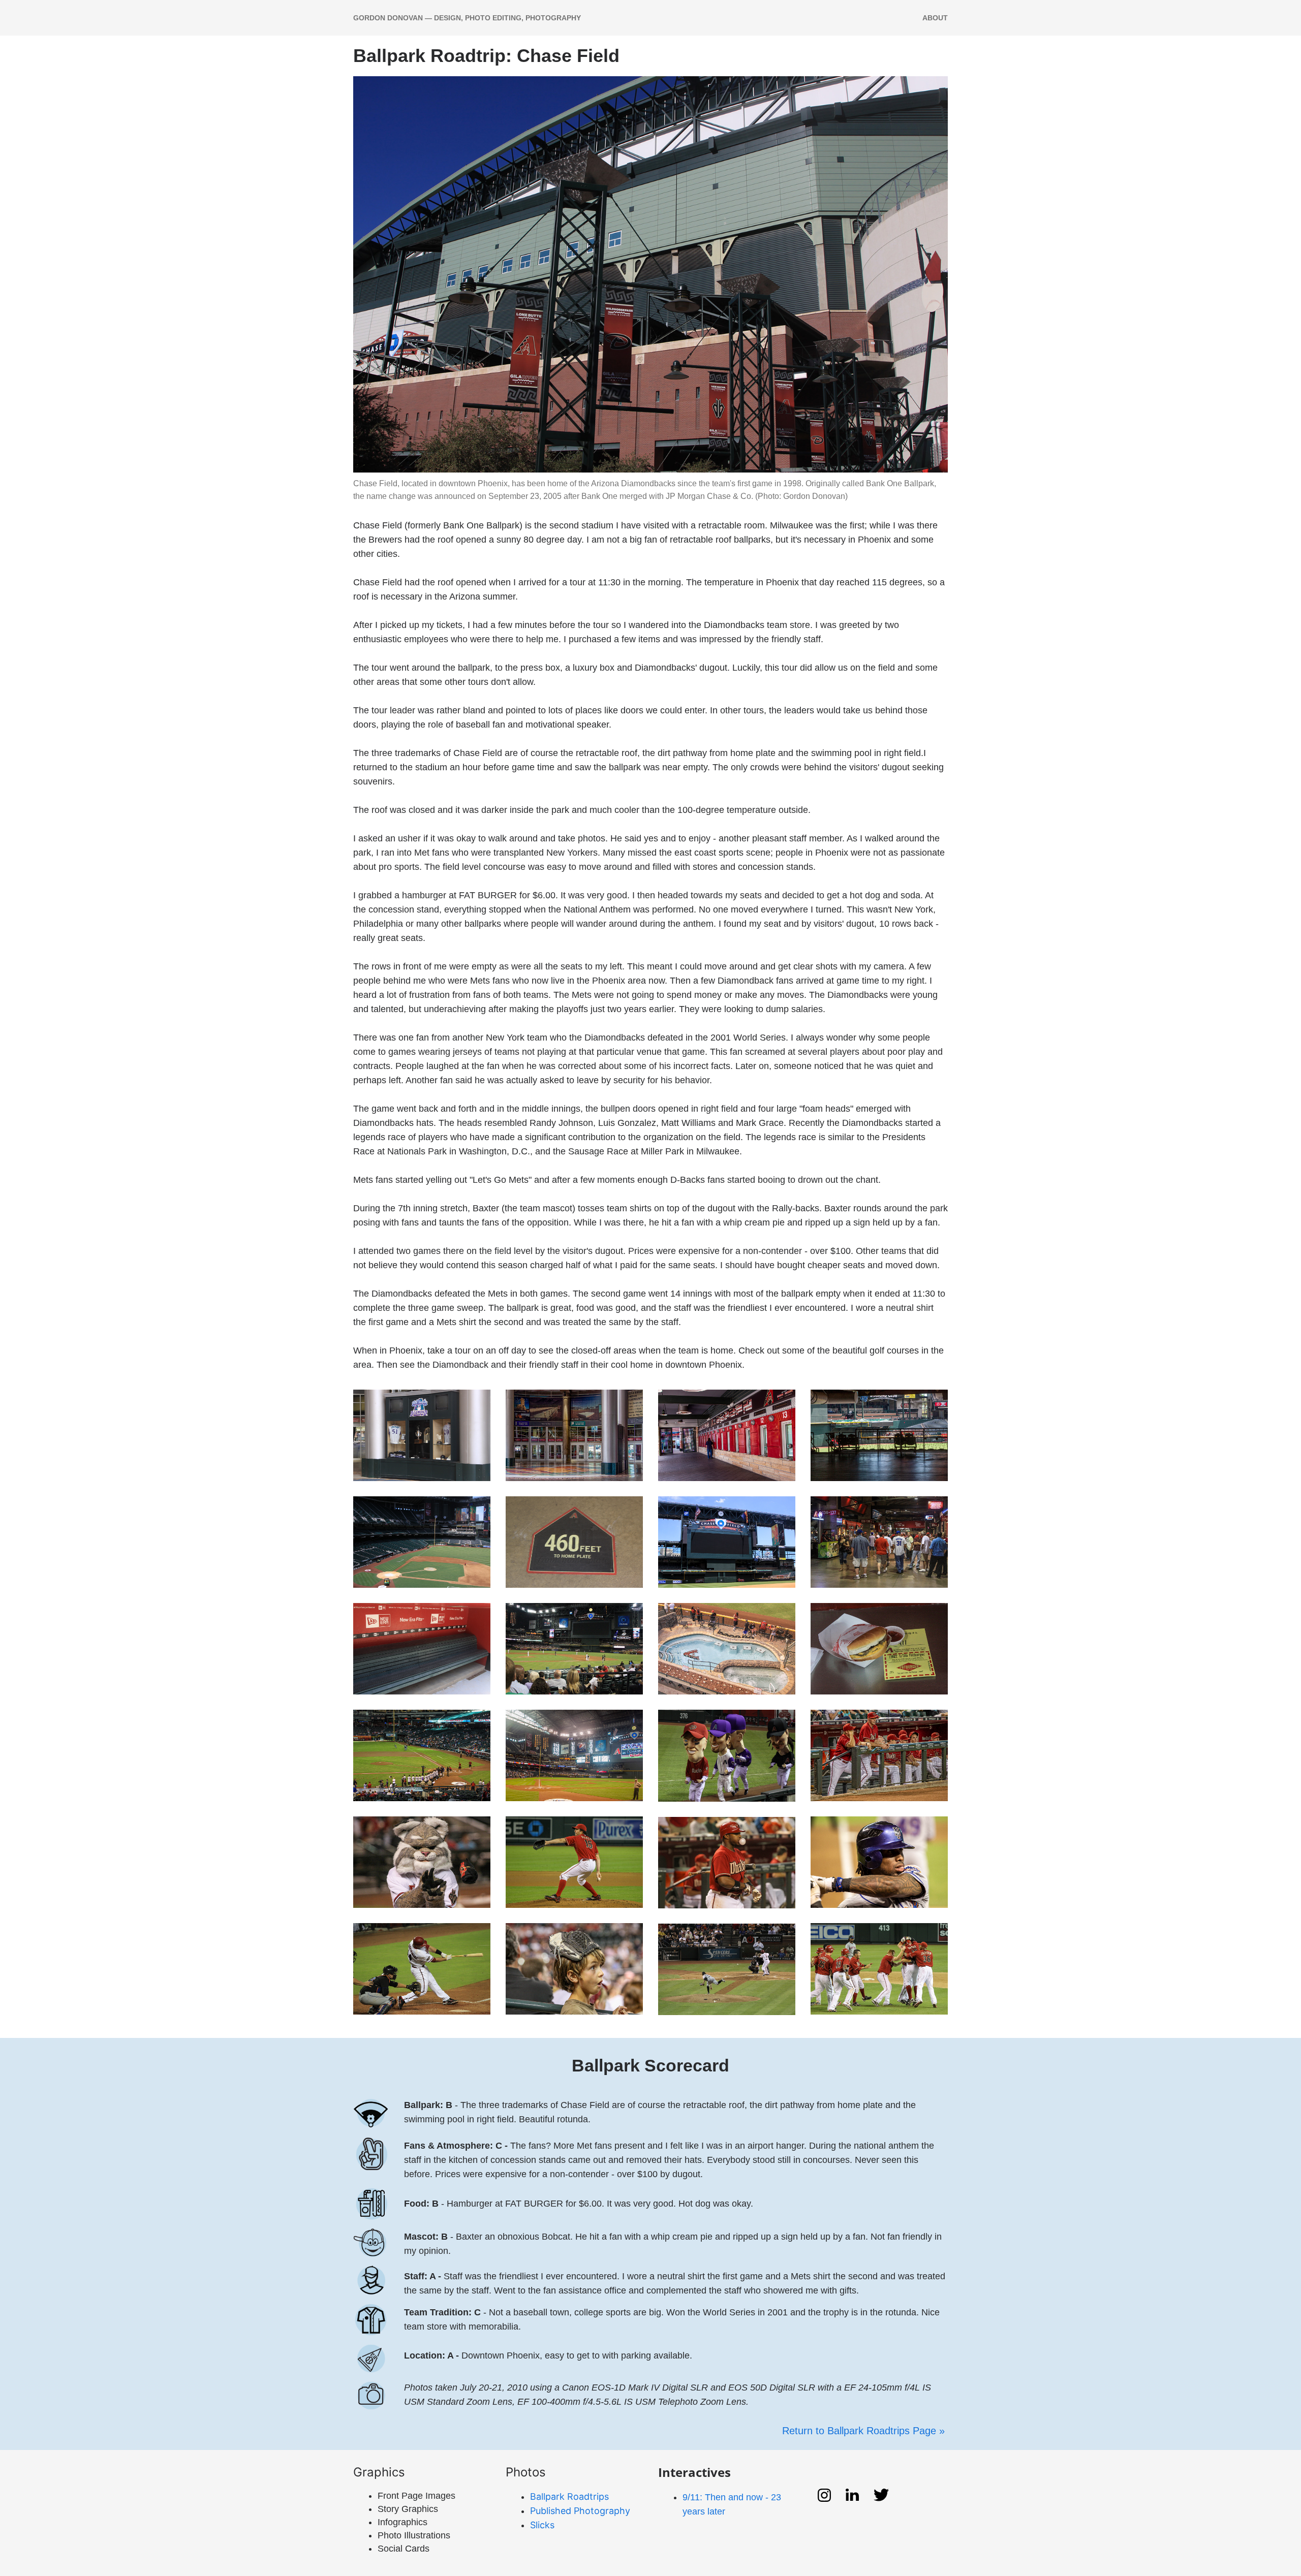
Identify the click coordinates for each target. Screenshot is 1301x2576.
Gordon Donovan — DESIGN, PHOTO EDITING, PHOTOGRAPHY (467, 18)
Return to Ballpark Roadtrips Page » (865, 2431)
